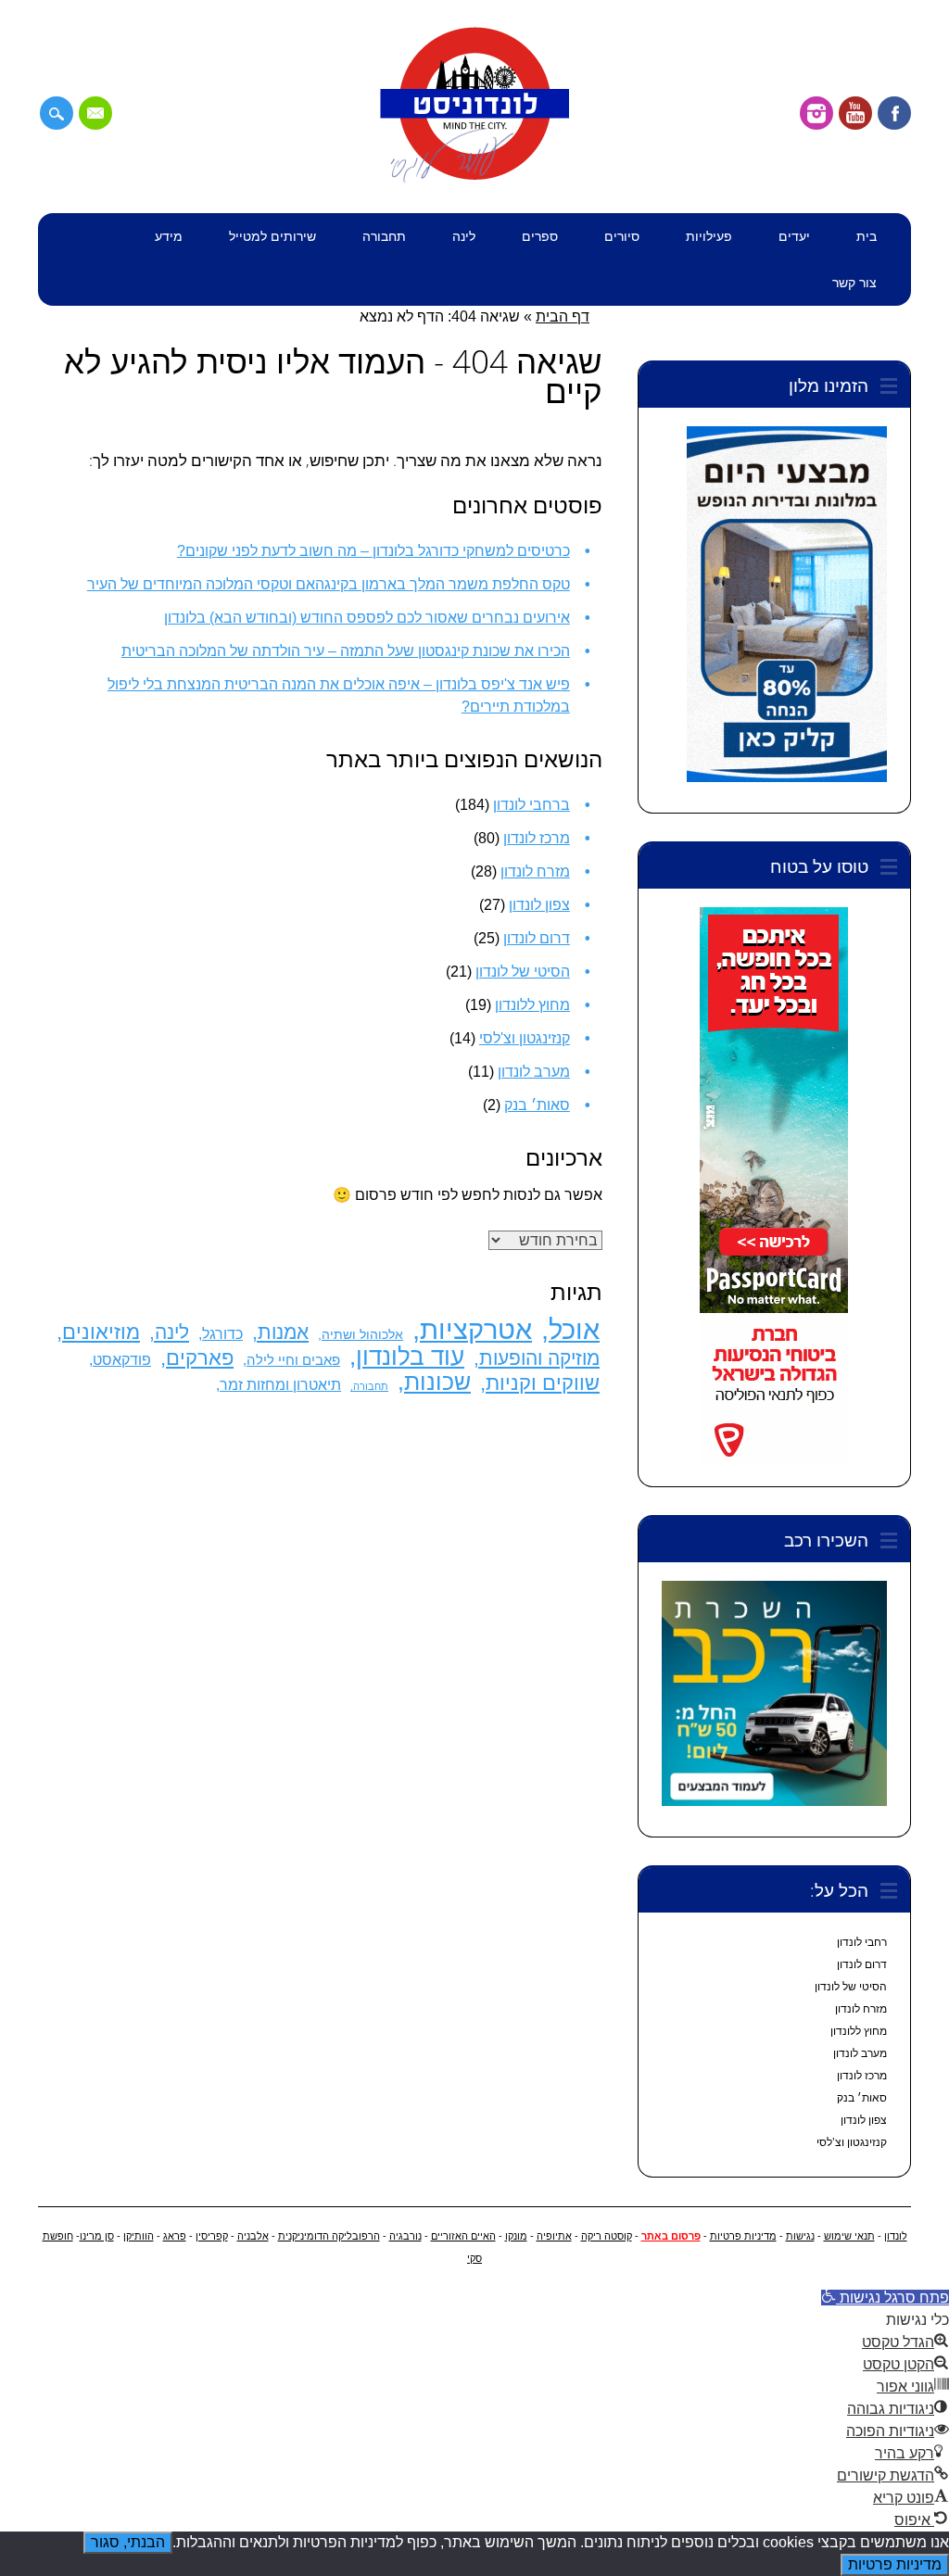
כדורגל (222, 1333)
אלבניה (253, 2236)
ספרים (540, 236)
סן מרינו (97, 2236)
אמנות (283, 1332)
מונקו (516, 2236)
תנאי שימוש (849, 2236)
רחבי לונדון (862, 1942)
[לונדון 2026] (474, 178)
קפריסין (212, 2236)
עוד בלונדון (410, 1357)
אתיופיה (554, 2236)
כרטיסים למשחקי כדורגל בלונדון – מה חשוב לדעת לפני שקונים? (373, 551)
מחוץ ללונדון (532, 1005)
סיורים (622, 236)
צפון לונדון (539, 905)
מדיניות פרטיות (743, 2236)
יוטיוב (855, 113)
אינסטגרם (816, 113)
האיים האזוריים (463, 2236)
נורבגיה (405, 2236)
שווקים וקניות (543, 1383)
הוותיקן (139, 2236)
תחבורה (384, 236)
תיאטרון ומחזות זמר (280, 1384)
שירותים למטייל (272, 236)
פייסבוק (894, 113)
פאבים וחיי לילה (293, 1360)
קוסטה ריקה (607, 2236)
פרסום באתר (671, 2236)
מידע (169, 236)
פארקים (200, 1358)
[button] (885, 2298)
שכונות (437, 1382)
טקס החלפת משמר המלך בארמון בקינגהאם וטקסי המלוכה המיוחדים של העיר (329, 584)
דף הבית (563, 316)
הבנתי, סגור (128, 2542)
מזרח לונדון (535, 871)
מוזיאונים (101, 1332)
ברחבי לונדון (531, 805)
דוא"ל (95, 113)
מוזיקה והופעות (539, 1358)
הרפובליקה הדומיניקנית (329, 2236)
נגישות (800, 2236)
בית (867, 236)
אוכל (574, 1329)
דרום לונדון (537, 938)
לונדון (896, 2236)
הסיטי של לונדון (523, 972)
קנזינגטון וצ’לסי (852, 2142)
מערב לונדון (534, 1072)
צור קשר (854, 282)
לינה (464, 236)
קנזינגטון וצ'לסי (525, 1038)
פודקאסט (122, 1360)
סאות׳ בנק (537, 1105)
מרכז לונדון (537, 838)
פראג (175, 2236)
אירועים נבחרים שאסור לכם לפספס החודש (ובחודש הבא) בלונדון (367, 618)
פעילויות (709, 236)
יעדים (794, 236)
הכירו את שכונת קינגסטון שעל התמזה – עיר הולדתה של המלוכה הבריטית (346, 651)
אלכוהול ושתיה (362, 1334)
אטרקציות (476, 1329)
